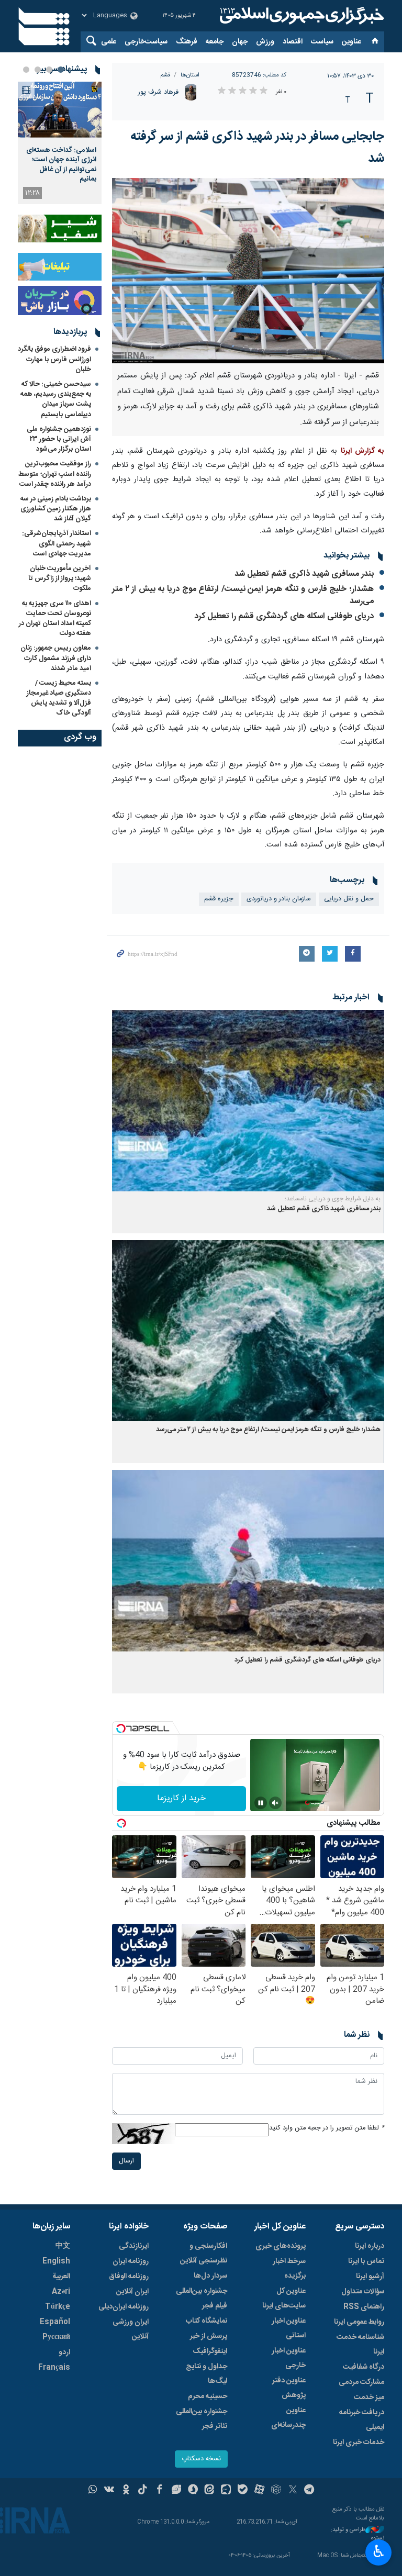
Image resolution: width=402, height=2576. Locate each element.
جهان (240, 42)
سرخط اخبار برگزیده (289, 2269)
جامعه (215, 42)
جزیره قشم (219, 899)
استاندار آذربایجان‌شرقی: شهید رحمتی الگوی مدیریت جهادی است (57, 543)
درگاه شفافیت (364, 2367)
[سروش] (193, 2491)
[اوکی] (126, 2491)
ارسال (126, 2161)
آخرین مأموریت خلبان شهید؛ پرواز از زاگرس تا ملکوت (60, 578)
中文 (63, 2246)
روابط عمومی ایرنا (359, 2322)
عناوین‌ (351, 42)
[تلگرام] (310, 2491)
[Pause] (261, 1803)
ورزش (265, 42)
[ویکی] (109, 2491)
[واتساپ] (93, 2491)
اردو (64, 2352)
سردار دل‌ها (210, 2276)
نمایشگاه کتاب (206, 2321)
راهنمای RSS (364, 2307)
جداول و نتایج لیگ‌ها (206, 2374)
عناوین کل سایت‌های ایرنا (284, 2299)
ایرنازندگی (134, 2246)
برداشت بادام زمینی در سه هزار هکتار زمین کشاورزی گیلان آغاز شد (56, 509)
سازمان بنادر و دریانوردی (279, 899)
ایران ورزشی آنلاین (131, 2329)
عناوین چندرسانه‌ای (288, 2418)
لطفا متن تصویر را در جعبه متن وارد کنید (327, 2128)
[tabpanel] (60, 143)
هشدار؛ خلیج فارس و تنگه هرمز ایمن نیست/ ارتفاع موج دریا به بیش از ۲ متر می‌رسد (243, 595)
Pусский (56, 2337)
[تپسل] (121, 1729)
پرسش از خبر (209, 2336)
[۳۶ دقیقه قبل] (60, 110)
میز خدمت (369, 2397)
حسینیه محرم (208, 2396)
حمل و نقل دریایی (349, 899)
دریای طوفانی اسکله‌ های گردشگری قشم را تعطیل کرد (284, 616)
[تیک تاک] (143, 2491)
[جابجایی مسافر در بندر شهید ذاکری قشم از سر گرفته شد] (248, 271)
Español (55, 2322)
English (56, 2261)
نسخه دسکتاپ (201, 2459)
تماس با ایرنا (366, 2261)
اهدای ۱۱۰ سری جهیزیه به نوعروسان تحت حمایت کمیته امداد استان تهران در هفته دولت (55, 619)
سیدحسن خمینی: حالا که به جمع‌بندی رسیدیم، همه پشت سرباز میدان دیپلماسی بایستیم (56, 399)
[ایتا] (210, 2491)
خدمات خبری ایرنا (359, 2443)
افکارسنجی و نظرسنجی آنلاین (204, 2254)
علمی (109, 42)
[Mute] (275, 1803)
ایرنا (300, 16)
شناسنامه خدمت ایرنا (360, 2345)
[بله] (243, 2491)
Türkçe (58, 2307)
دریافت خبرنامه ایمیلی (362, 2420)
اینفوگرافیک (210, 2351)
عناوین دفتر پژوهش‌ (289, 2388)
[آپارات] (259, 2491)
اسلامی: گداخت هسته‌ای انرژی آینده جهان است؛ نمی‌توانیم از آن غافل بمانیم (61, 165)
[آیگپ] (226, 2491)
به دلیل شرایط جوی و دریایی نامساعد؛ (333, 1199)
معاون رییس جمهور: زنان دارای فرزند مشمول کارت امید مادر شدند (56, 658)
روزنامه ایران (131, 2261)
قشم (165, 75)
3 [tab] (38, 70)
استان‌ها (190, 75)
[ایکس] (293, 2491)
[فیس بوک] (159, 2491)
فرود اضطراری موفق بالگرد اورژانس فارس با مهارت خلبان (54, 359)
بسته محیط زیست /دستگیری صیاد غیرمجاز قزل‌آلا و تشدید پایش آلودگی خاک (59, 698)
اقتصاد (293, 42)
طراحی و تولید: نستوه (358, 2534)
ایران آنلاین (132, 2292)
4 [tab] (26, 70)
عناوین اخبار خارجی (289, 2358)
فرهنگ (187, 42)
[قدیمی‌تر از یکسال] (248, 1101)
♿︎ (379, 2551)
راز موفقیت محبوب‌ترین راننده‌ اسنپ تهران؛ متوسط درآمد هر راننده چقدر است (55, 474)
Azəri (61, 2292)
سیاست (322, 42)
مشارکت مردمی (361, 2382)
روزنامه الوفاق (129, 2277)
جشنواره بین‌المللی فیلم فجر (202, 2299)
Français (54, 2368)
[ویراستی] (176, 2491)
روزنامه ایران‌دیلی (124, 2307)
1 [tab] (61, 70)
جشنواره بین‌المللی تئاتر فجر (202, 2419)
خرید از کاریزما (181, 1798)
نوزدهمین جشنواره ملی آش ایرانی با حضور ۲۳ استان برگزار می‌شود (59, 439)
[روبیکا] (276, 2491)
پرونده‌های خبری (281, 2246)
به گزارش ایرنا (362, 451)
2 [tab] (49, 70)
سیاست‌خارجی (146, 42)
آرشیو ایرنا (370, 2277)
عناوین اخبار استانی (289, 2328)
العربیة (61, 2277)
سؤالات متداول (363, 2292)
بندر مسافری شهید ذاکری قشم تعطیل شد (304, 574)
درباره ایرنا (370, 2246)
